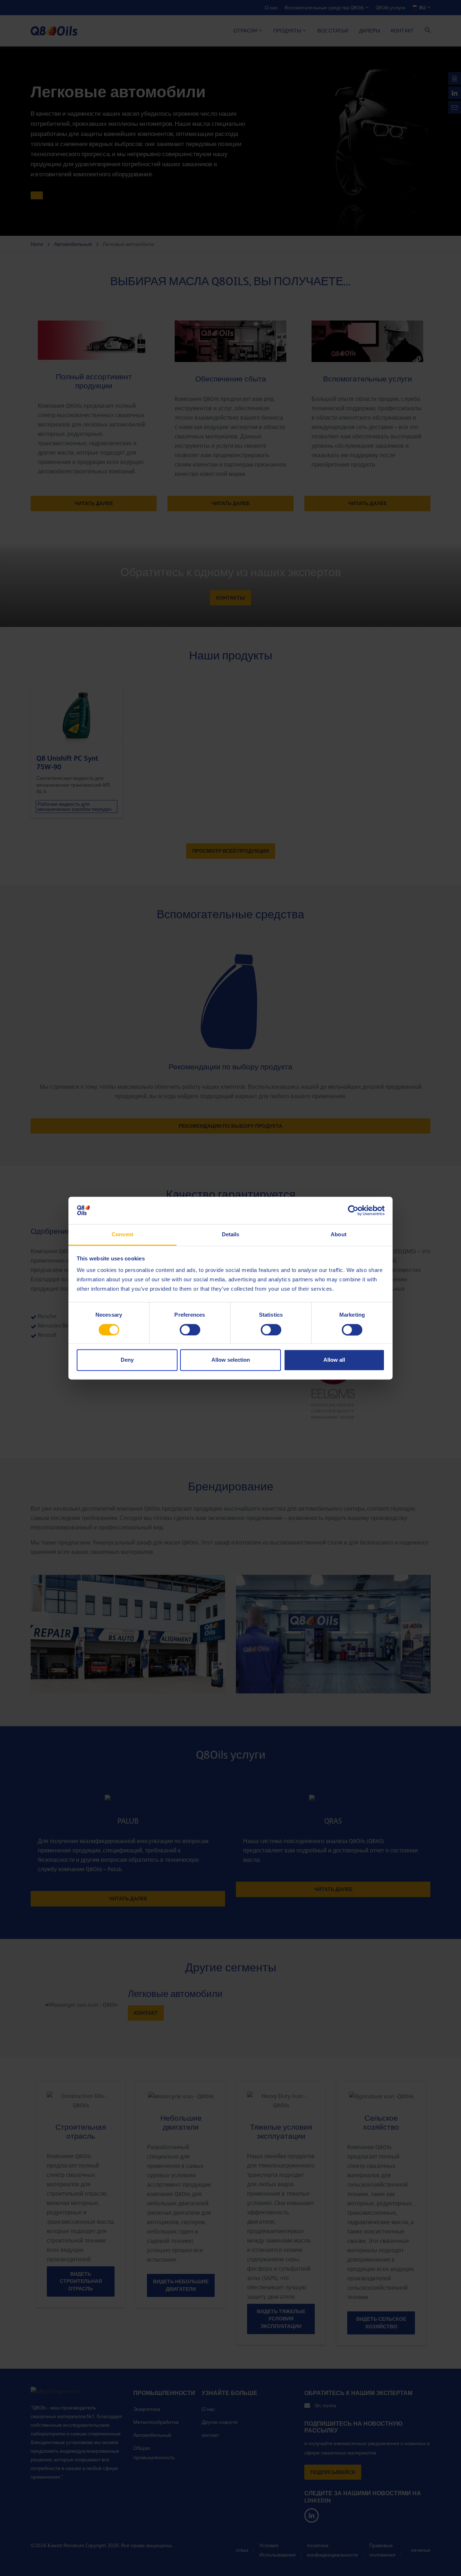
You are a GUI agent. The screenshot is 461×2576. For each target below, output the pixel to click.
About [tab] (339, 1235)
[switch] (190, 1330)
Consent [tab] (122, 1235)
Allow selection (231, 1360)
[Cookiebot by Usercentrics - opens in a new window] (353, 1210)
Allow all (334, 1360)
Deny (127, 1360)
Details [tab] (231, 1235)
